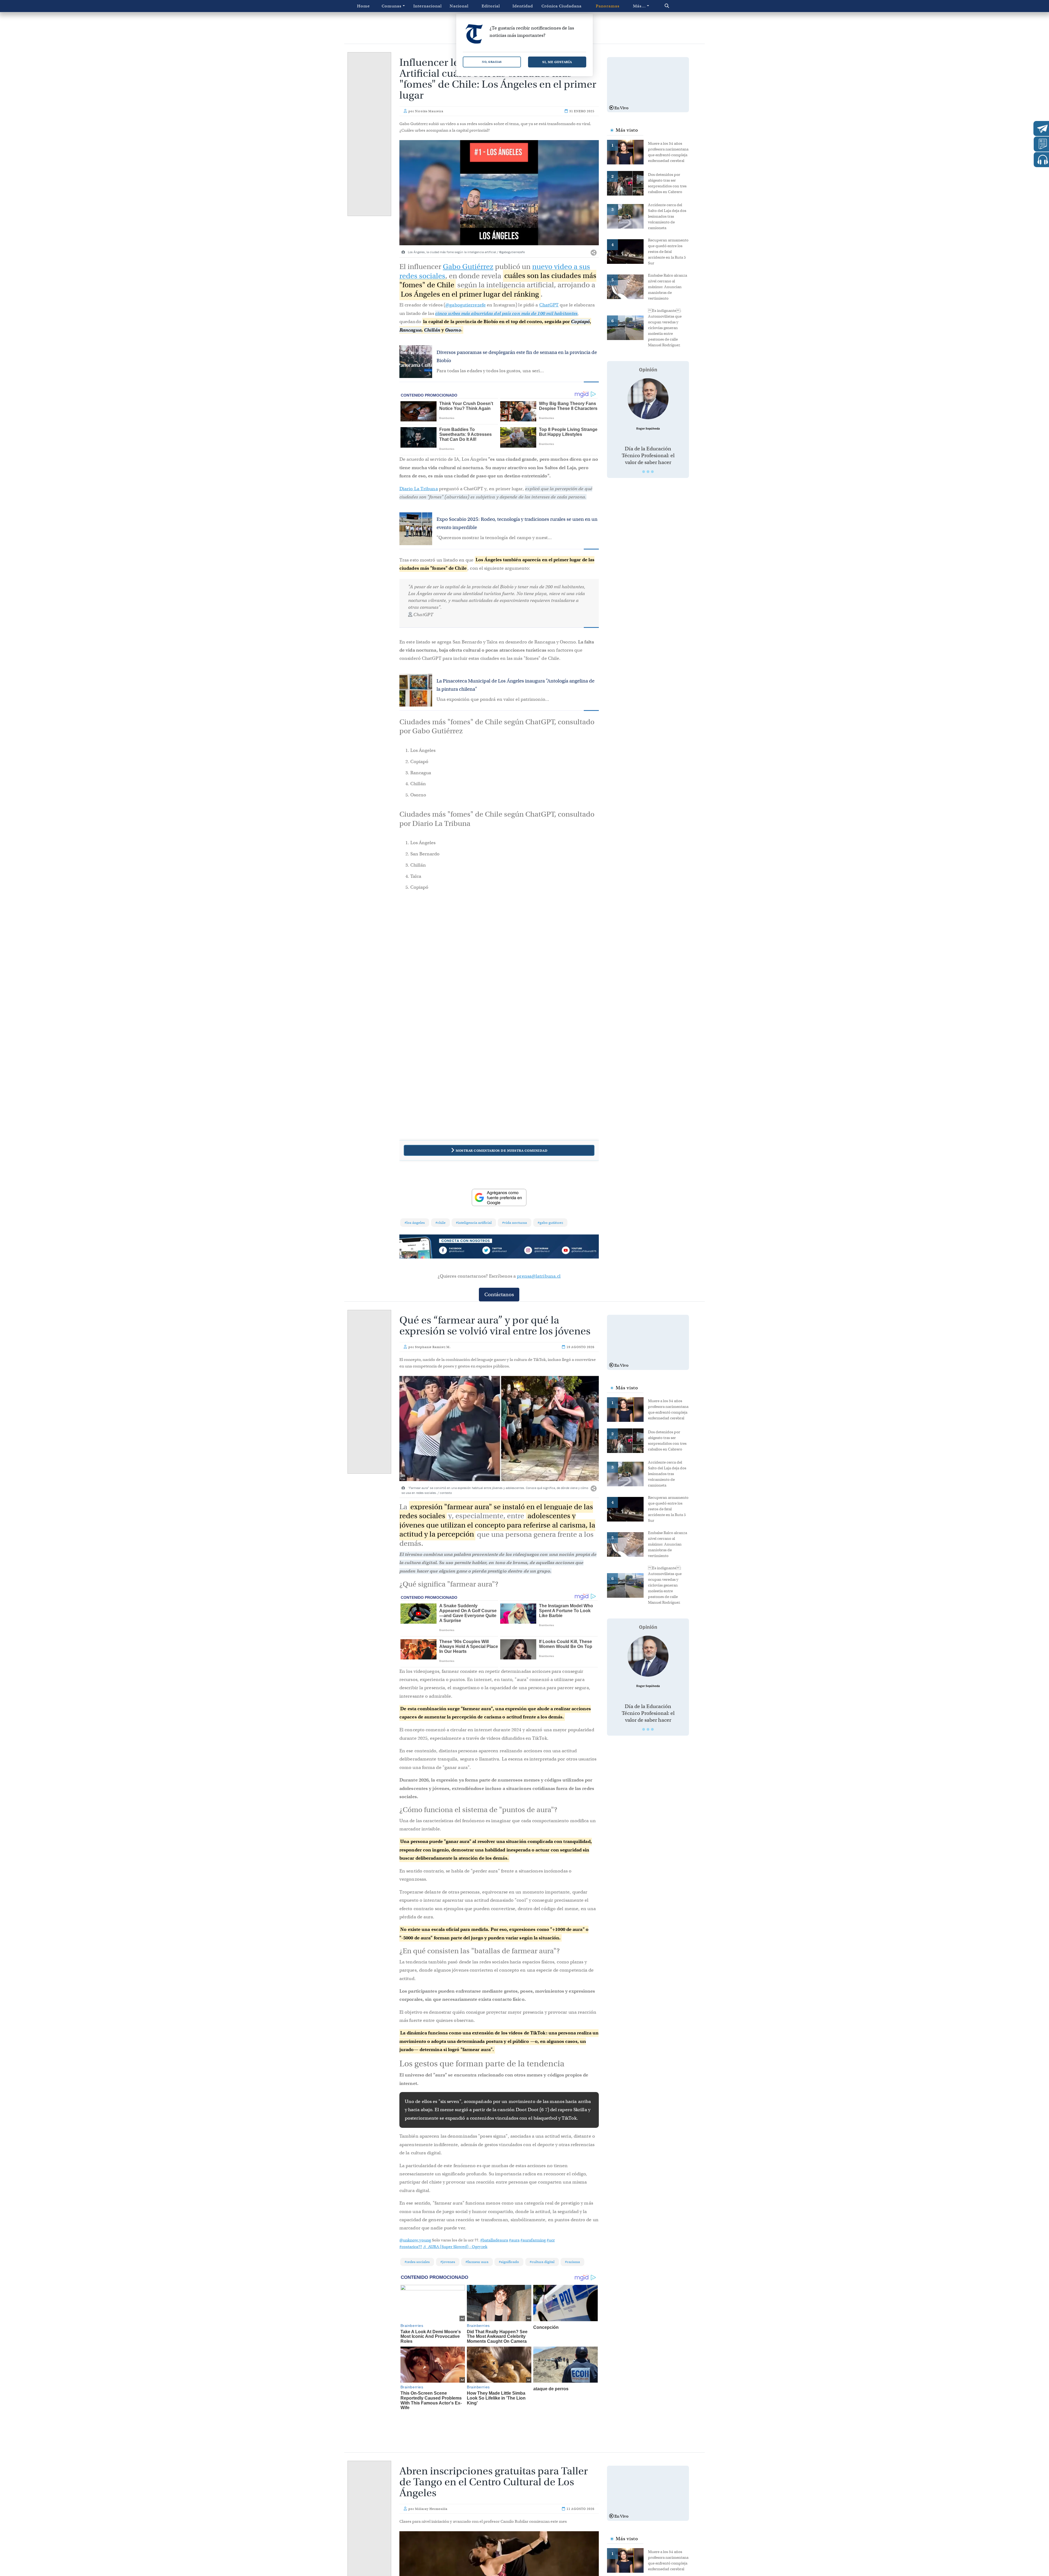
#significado (509, 2262)
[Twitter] (499, 1251)
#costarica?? (411, 2247)
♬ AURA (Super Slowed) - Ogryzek (455, 2247)
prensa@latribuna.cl (539, 1276)
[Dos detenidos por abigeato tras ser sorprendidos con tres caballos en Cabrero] (627, 183)
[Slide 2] (648, 472)
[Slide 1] (644, 472)
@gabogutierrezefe (465, 305)
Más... (639, 6)
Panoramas (608, 6)
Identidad (523, 6)
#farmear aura (477, 2262)
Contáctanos (499, 1294)
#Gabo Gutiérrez (550, 1223)
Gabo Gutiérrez (468, 267)
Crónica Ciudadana (562, 6)
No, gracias (492, 62)
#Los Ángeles (415, 1223)
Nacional (459, 6)
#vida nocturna (515, 1223)
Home (363, 6)
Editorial (491, 6)
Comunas (392, 6)
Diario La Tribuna (419, 489)
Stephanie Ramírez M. (433, 1347)
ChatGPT (549, 305)
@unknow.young (415, 2240)
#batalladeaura (494, 2240)
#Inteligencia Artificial (474, 1223)
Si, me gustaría (557, 62)
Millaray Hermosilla (431, 2496)
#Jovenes (448, 2262)
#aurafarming (533, 2240)
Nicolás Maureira (429, 111)
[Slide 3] (652, 472)
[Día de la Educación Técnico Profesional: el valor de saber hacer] (648, 399)
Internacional (428, 6)
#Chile (440, 1223)
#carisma (572, 2262)
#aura (514, 2240)
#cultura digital (542, 2262)
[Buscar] (678, 6)
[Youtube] (579, 1251)
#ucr (551, 2240)
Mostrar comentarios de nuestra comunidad (502, 1150)
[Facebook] (459, 1251)
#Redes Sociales (417, 2262)
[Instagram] (539, 1251)
